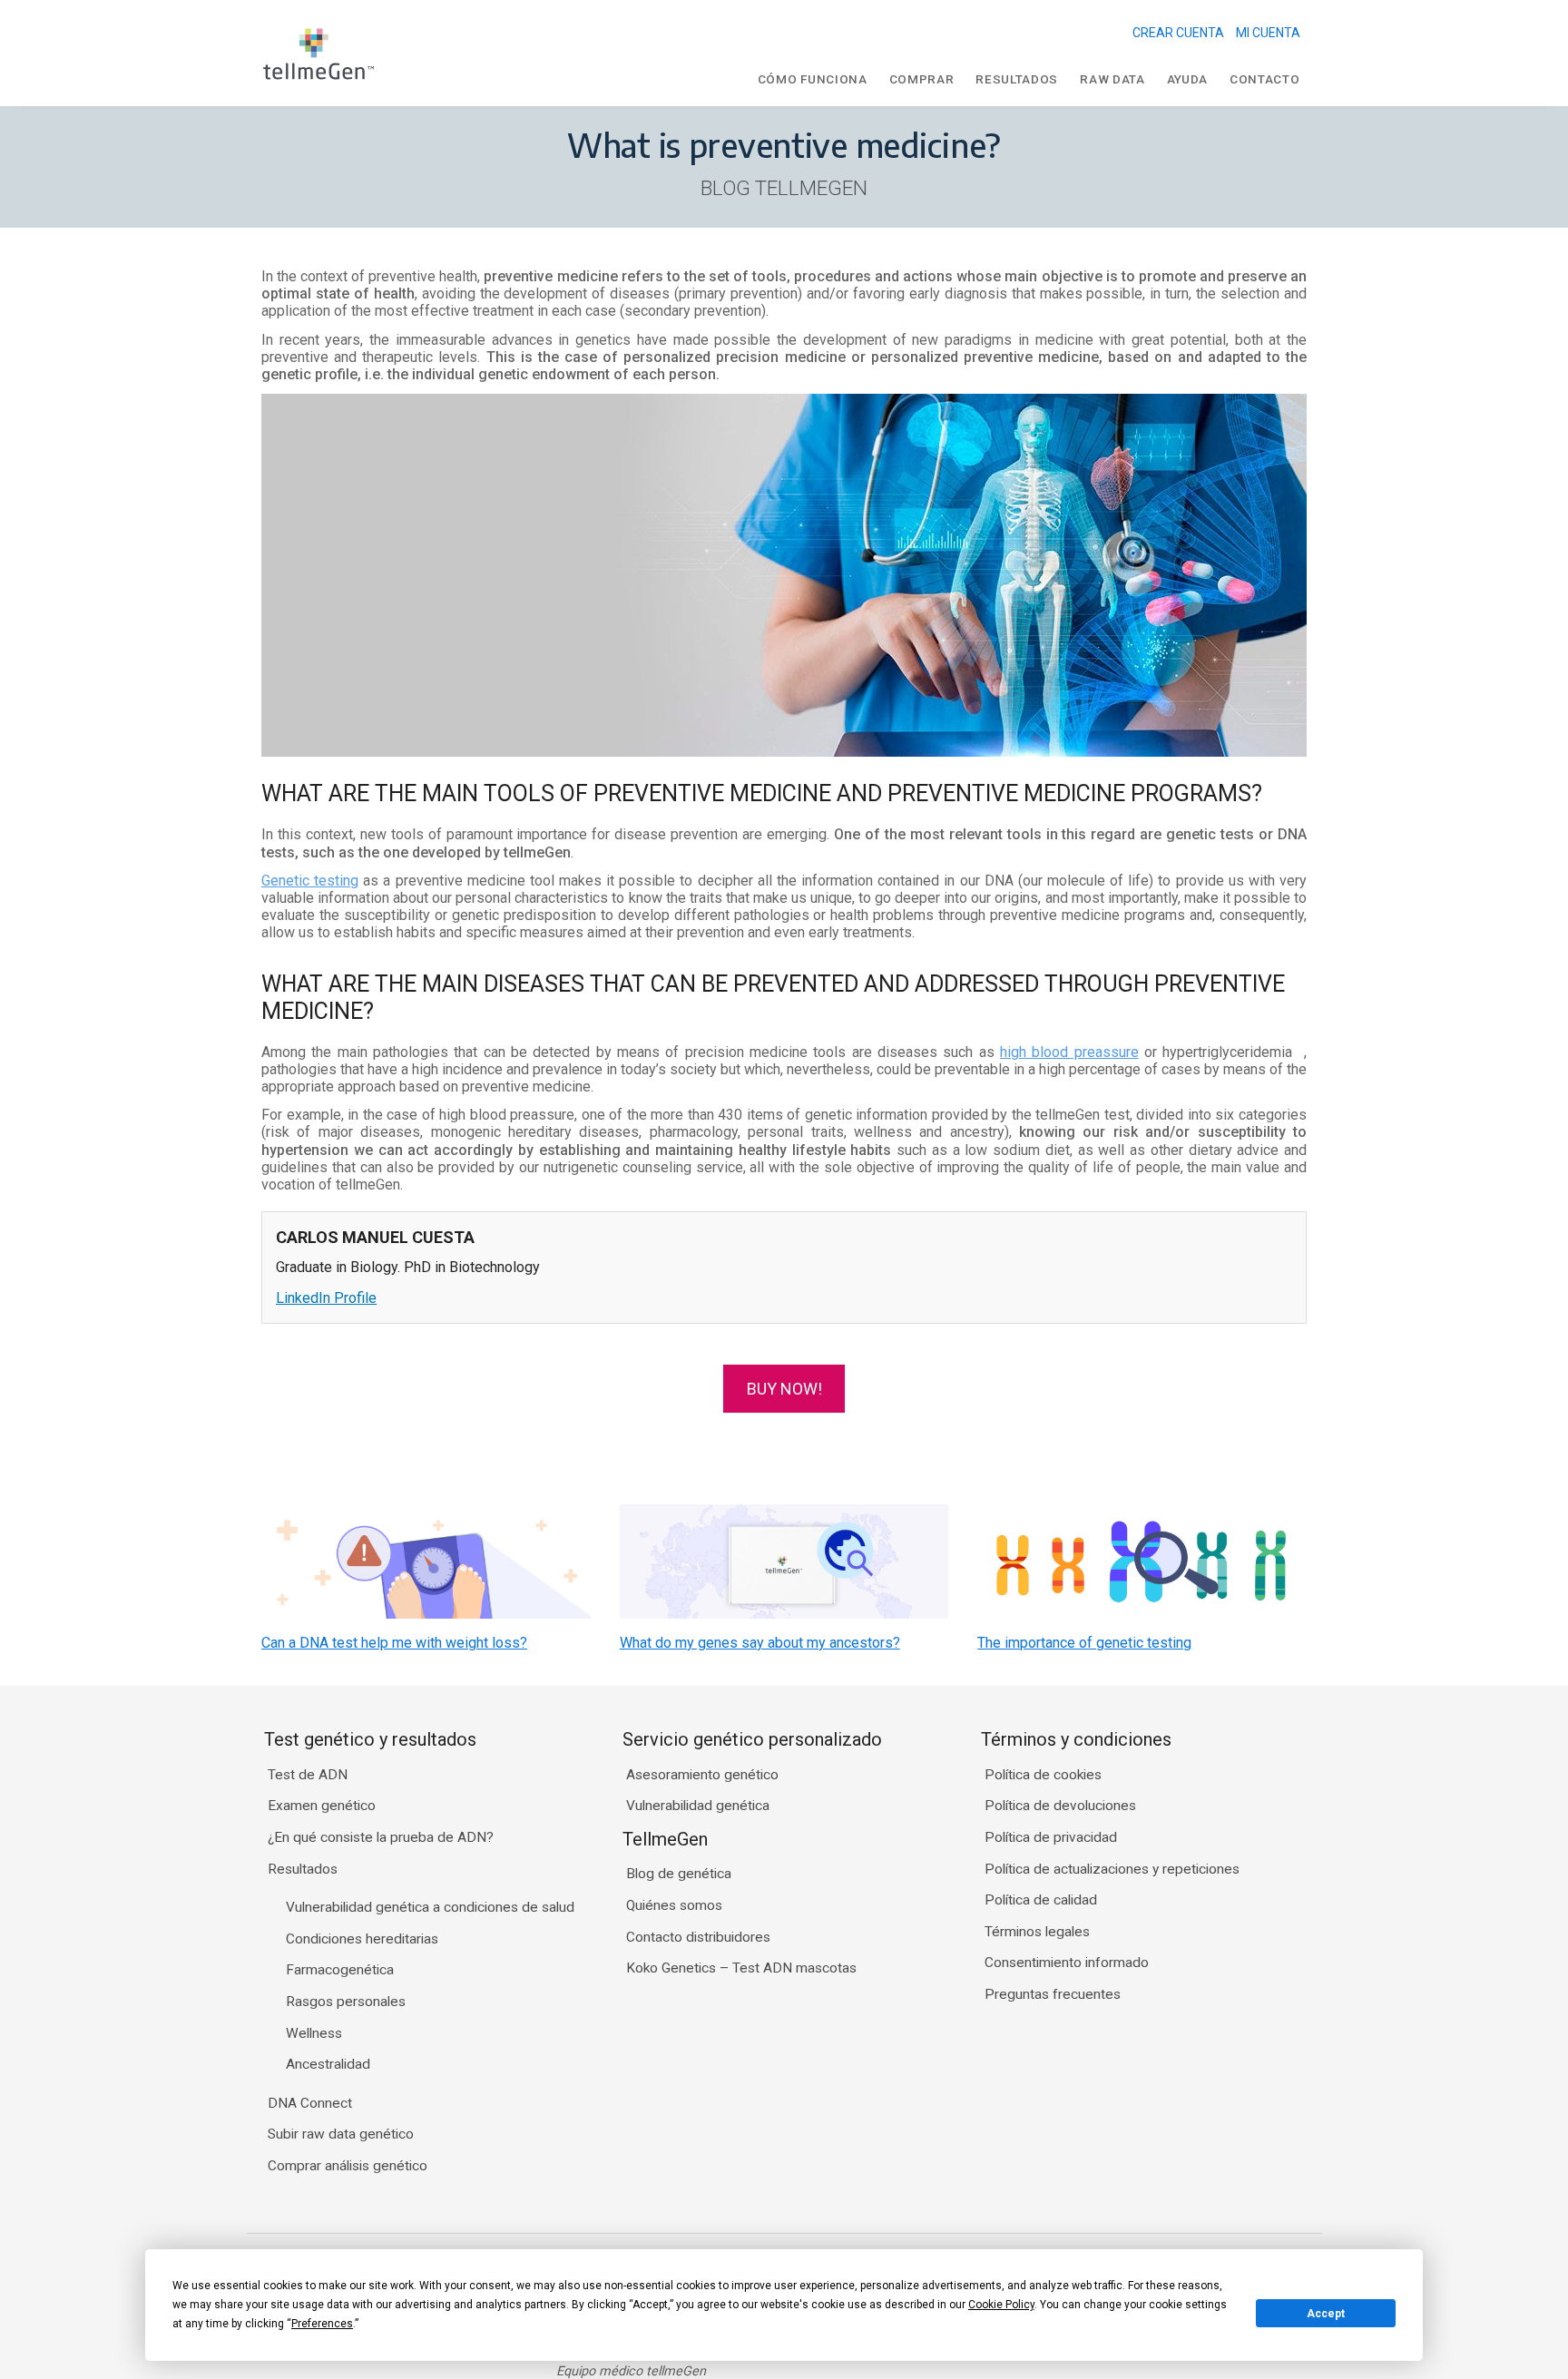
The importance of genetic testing (1084, 1643)
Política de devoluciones (1060, 1806)
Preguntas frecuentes (1053, 1994)
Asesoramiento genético (702, 1775)
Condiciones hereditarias (362, 1939)
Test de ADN (308, 1775)
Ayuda (1187, 79)
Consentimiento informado (1067, 1963)
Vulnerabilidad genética (698, 1806)
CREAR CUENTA (1178, 33)
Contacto (1264, 79)
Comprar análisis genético (348, 2166)
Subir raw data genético (341, 2134)
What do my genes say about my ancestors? (760, 1643)
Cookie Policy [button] (1001, 2305)
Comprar (922, 79)
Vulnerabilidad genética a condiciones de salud (430, 1907)
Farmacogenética (340, 1970)
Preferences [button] (322, 2324)
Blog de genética (679, 1874)
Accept (1326, 2314)
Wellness (314, 2033)
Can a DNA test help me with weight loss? (394, 1643)
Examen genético (322, 1806)
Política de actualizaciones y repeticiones (1112, 1869)
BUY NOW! (784, 1389)
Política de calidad (1041, 1900)
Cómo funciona (813, 79)
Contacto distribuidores (698, 1937)
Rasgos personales (346, 2002)
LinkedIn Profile (326, 1298)
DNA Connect (310, 2103)
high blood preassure (1069, 1052)
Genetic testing (310, 881)
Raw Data (1112, 79)
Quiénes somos (674, 1905)
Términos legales (1037, 1932)
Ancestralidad (328, 2064)
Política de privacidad (1051, 1837)
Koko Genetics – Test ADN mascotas (741, 1968)
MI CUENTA (1268, 33)
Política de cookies (1043, 1775)
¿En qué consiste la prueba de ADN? (381, 1837)
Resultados (1017, 79)
